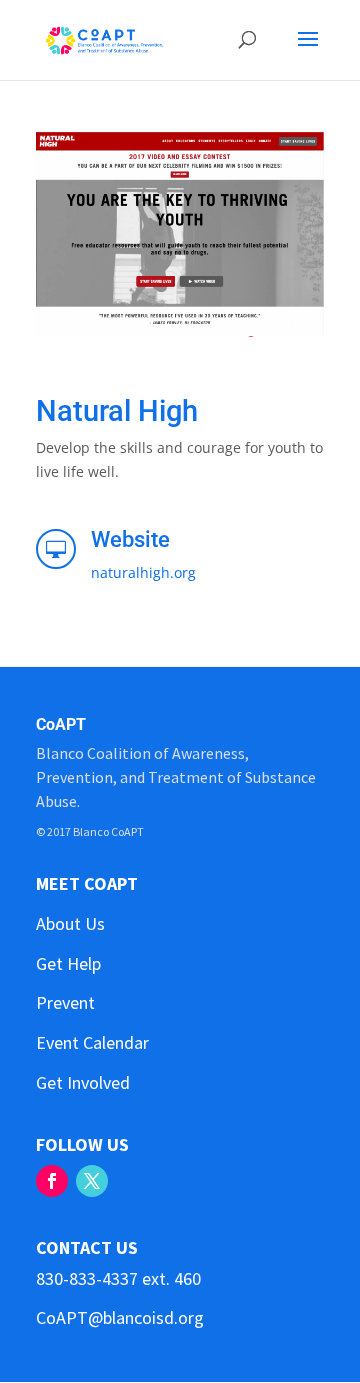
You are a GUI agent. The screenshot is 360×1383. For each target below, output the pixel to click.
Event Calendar (92, 1042)
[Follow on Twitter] (92, 1181)
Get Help (68, 963)
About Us (70, 923)
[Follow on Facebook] (52, 1181)
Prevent (65, 1002)
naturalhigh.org (143, 572)
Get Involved (83, 1082)
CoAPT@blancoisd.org (120, 1317)
